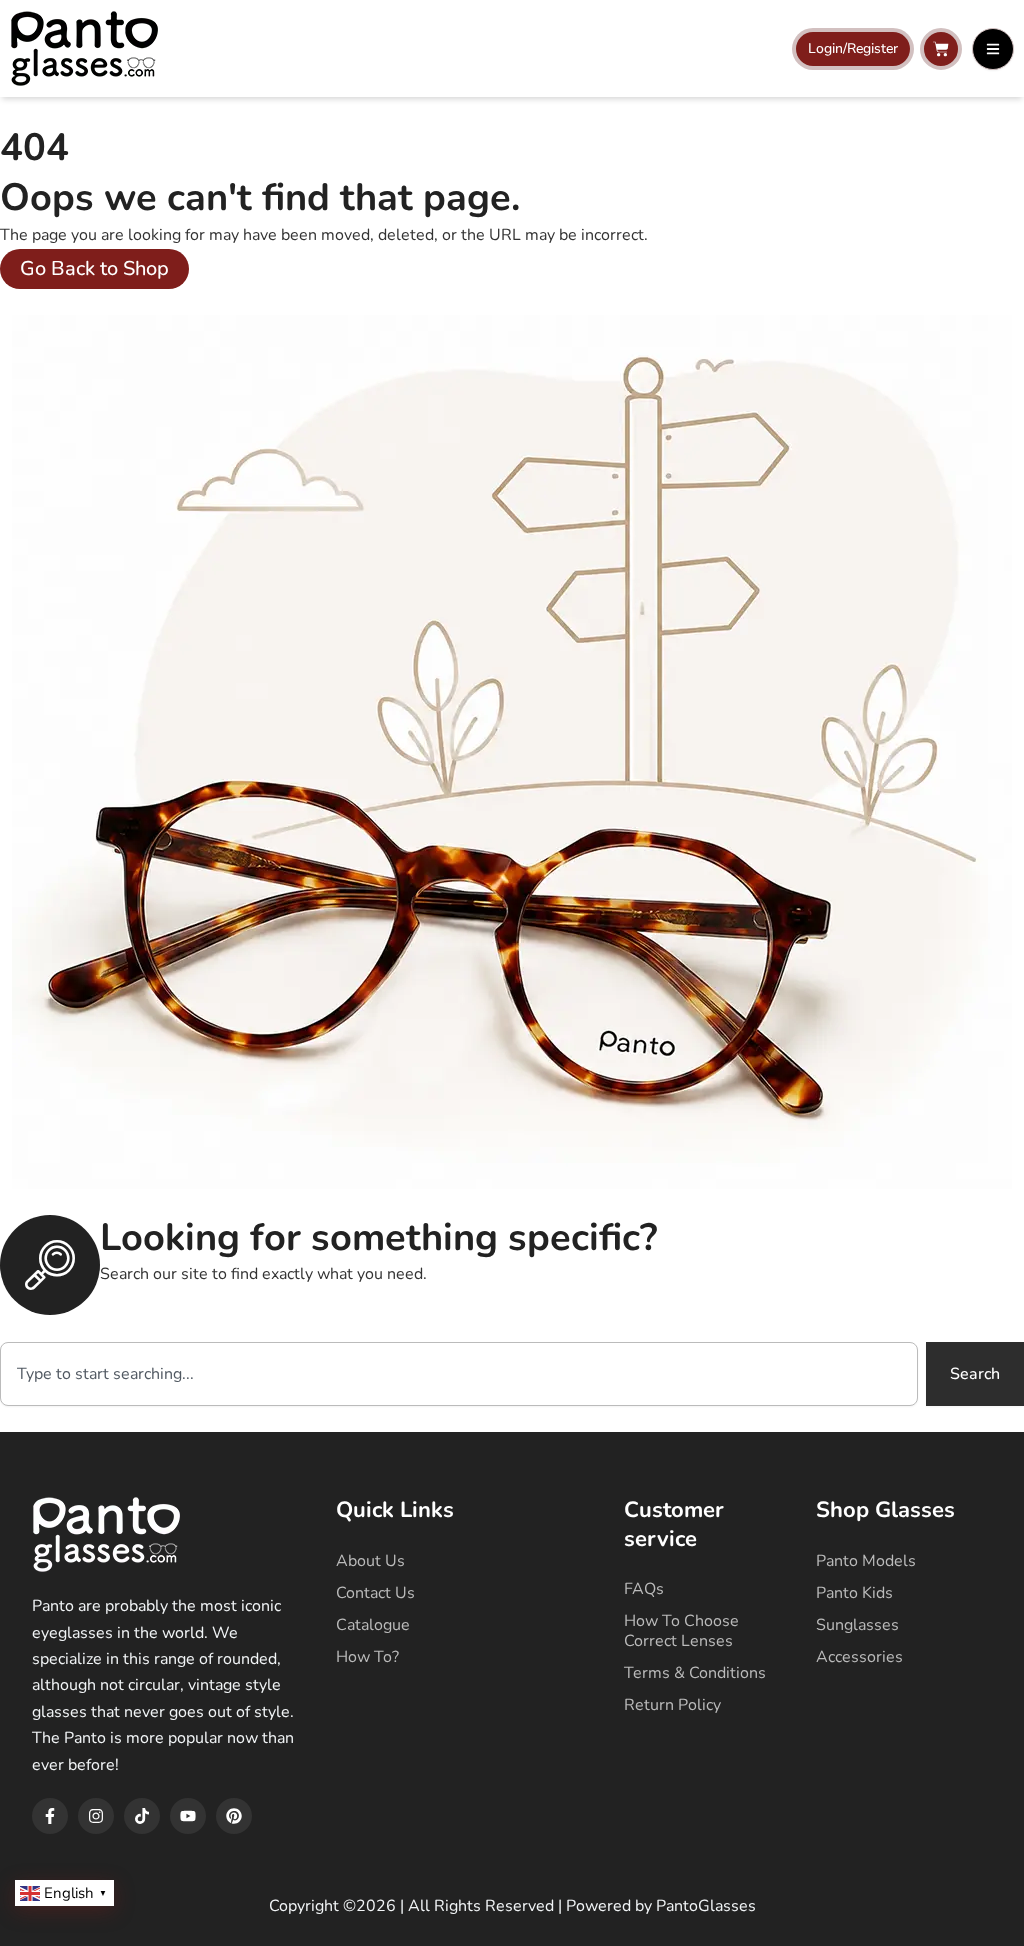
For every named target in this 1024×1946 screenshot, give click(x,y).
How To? (367, 1657)
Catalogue (373, 1625)
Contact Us (375, 1593)
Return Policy (672, 1705)
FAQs (644, 1589)
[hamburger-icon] (993, 49)
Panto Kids (854, 1593)
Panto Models (866, 1561)
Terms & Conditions (695, 1673)
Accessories (859, 1657)
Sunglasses (857, 1625)
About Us (370, 1561)
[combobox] (459, 1374)
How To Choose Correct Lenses (681, 1631)
